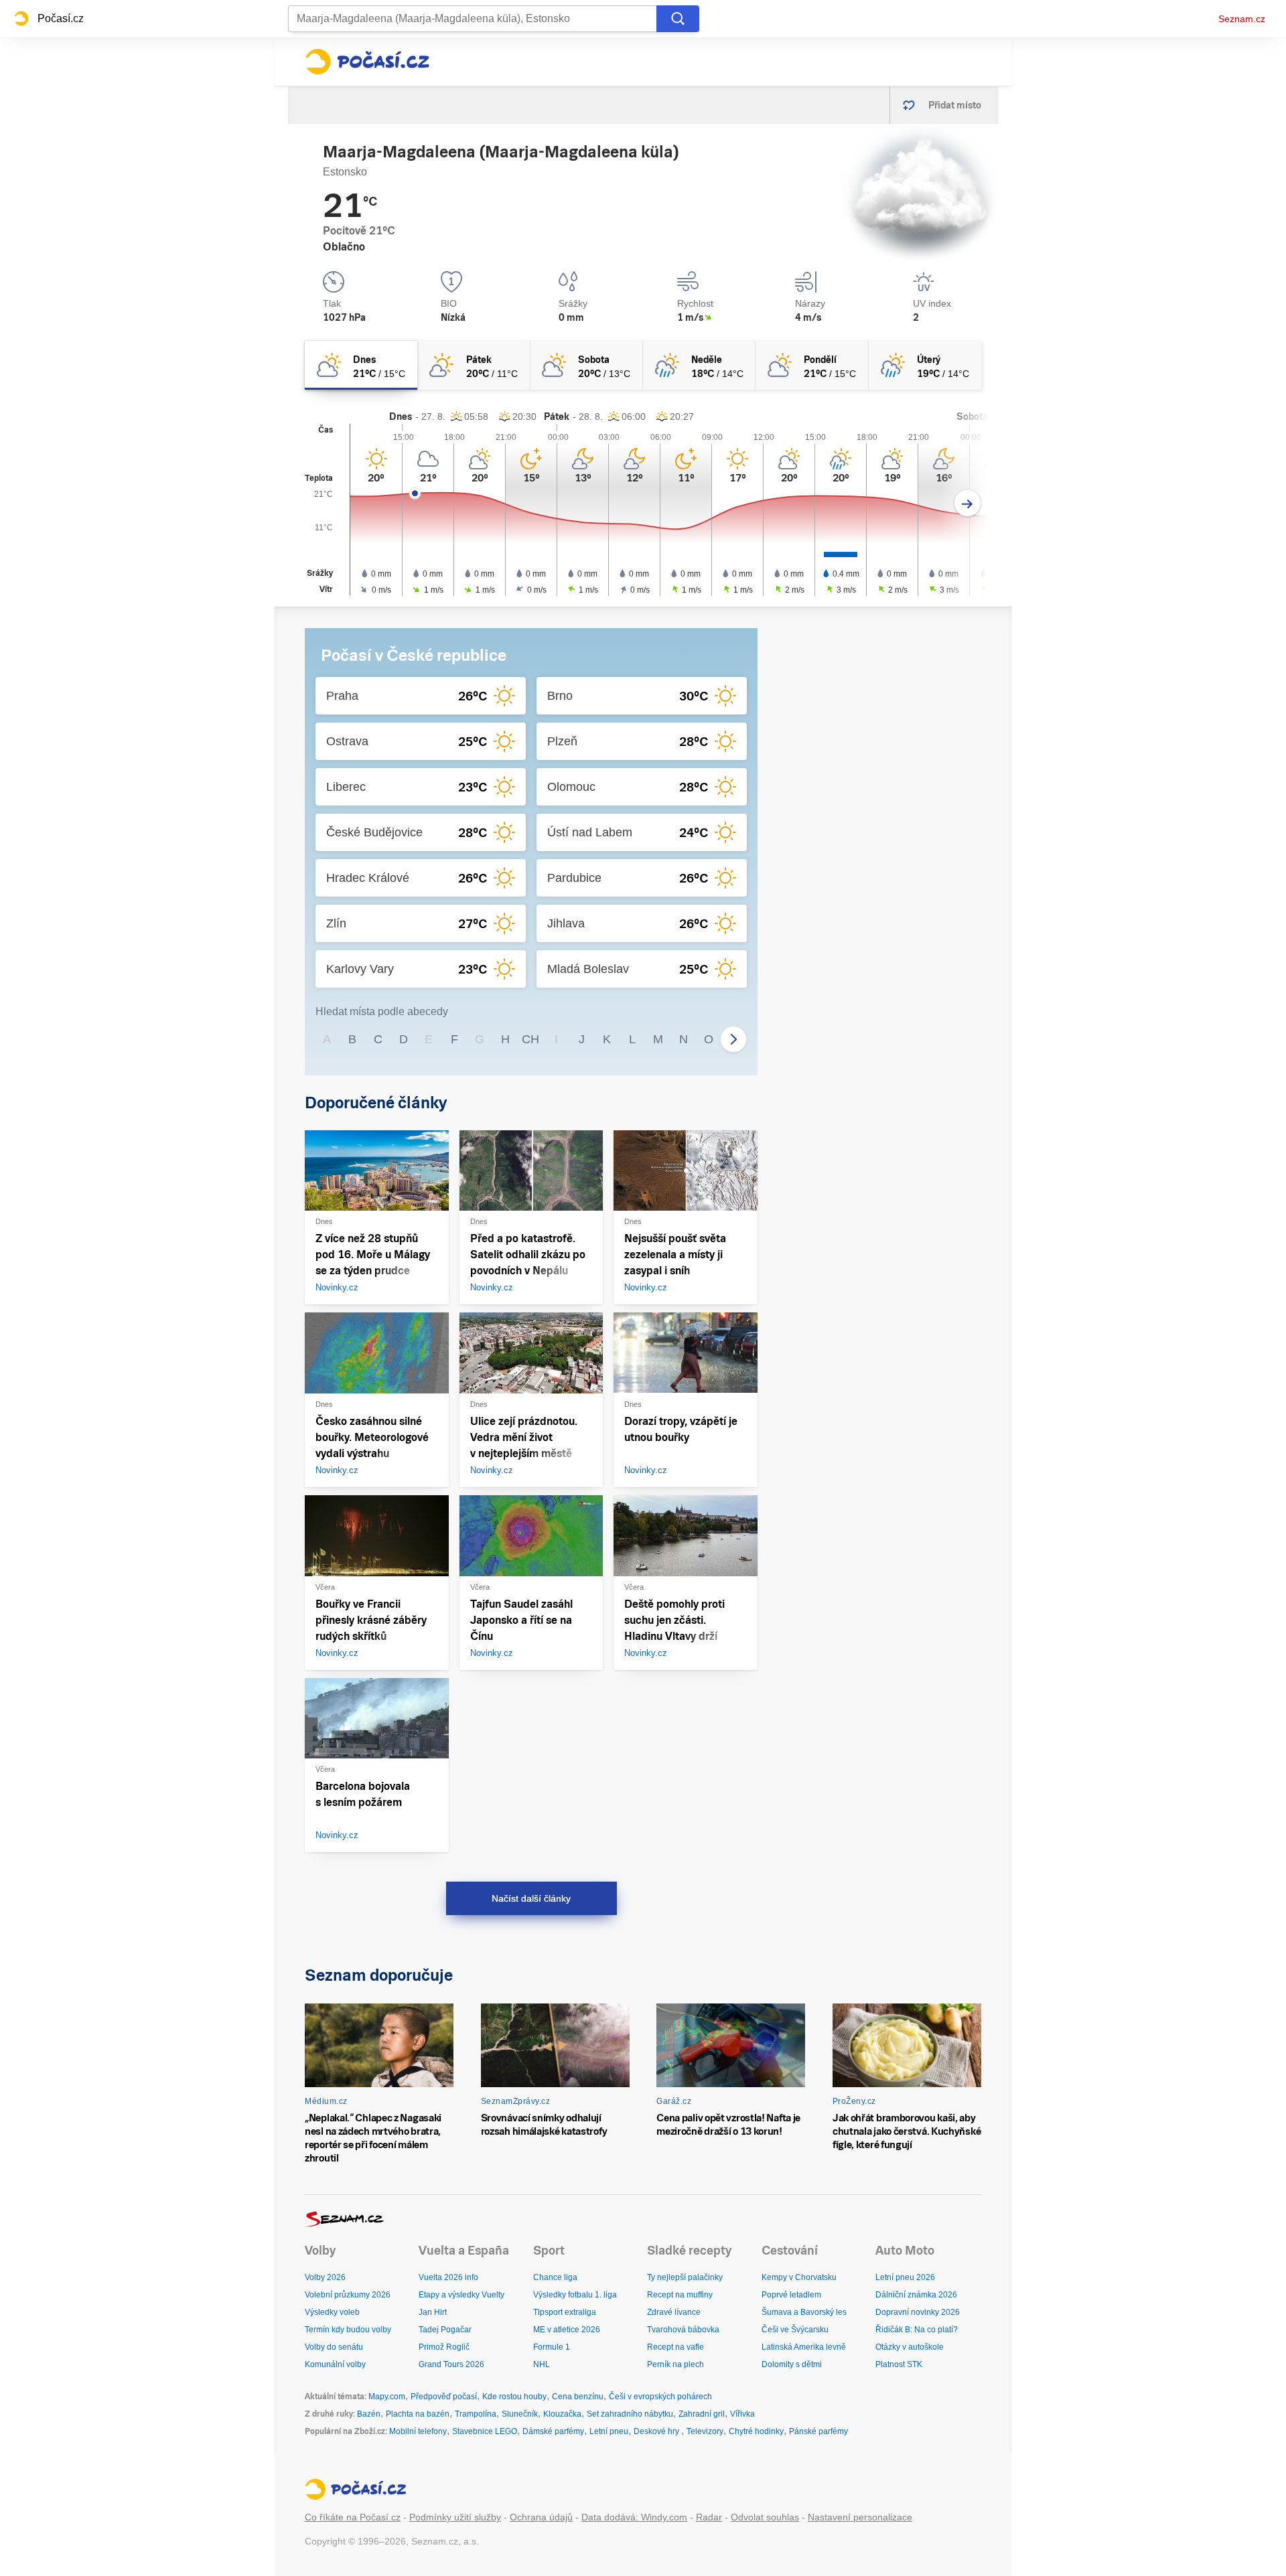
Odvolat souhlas (765, 2517)
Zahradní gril (702, 2414)
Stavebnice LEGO (485, 2431)
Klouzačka (562, 2414)
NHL (542, 2364)
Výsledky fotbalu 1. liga (575, 2295)
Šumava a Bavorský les (804, 2312)
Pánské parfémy (818, 2431)
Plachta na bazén (418, 2414)
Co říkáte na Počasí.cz (353, 2517)
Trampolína (476, 2414)
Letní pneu (609, 2431)
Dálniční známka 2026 (916, 2295)
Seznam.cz (1242, 19)
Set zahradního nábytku (630, 2414)
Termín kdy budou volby (348, 2330)
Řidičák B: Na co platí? (917, 2330)
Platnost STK (899, 2364)
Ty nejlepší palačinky (685, 2277)
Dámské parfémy (553, 2431)
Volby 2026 (325, 2277)
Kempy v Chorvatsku (799, 2277)
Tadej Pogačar (445, 2330)
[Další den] (968, 503)
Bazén (369, 2414)
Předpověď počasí (444, 2397)
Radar (709, 2517)
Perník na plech (675, 2364)
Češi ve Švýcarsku (795, 2330)
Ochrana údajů (541, 2517)
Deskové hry (657, 2431)
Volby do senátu (334, 2347)
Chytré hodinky (756, 2431)
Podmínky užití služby (455, 2517)
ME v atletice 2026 (567, 2330)
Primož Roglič (444, 2347)
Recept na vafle (675, 2347)
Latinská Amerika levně (804, 2347)
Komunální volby (335, 2364)
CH (530, 1039)
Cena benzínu (578, 2397)
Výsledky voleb (332, 2312)
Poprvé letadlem (791, 2295)
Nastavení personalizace (860, 2517)
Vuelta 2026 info (448, 2277)
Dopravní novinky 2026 (918, 2312)
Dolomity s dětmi (792, 2364)
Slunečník (520, 2414)
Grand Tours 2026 (451, 2364)
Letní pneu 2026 (905, 2277)
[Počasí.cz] (367, 62)
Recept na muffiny (680, 2295)
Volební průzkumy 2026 (348, 2295)
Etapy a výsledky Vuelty (461, 2295)
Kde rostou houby (514, 2397)
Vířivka (742, 2414)
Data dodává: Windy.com (634, 2517)
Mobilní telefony (418, 2431)
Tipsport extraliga (565, 2312)
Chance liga (555, 2277)
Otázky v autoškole (910, 2347)
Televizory (705, 2431)
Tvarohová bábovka (683, 2330)
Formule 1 (552, 2347)
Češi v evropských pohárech (660, 2397)
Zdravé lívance (674, 2312)
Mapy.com (387, 2397)
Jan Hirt (433, 2312)
